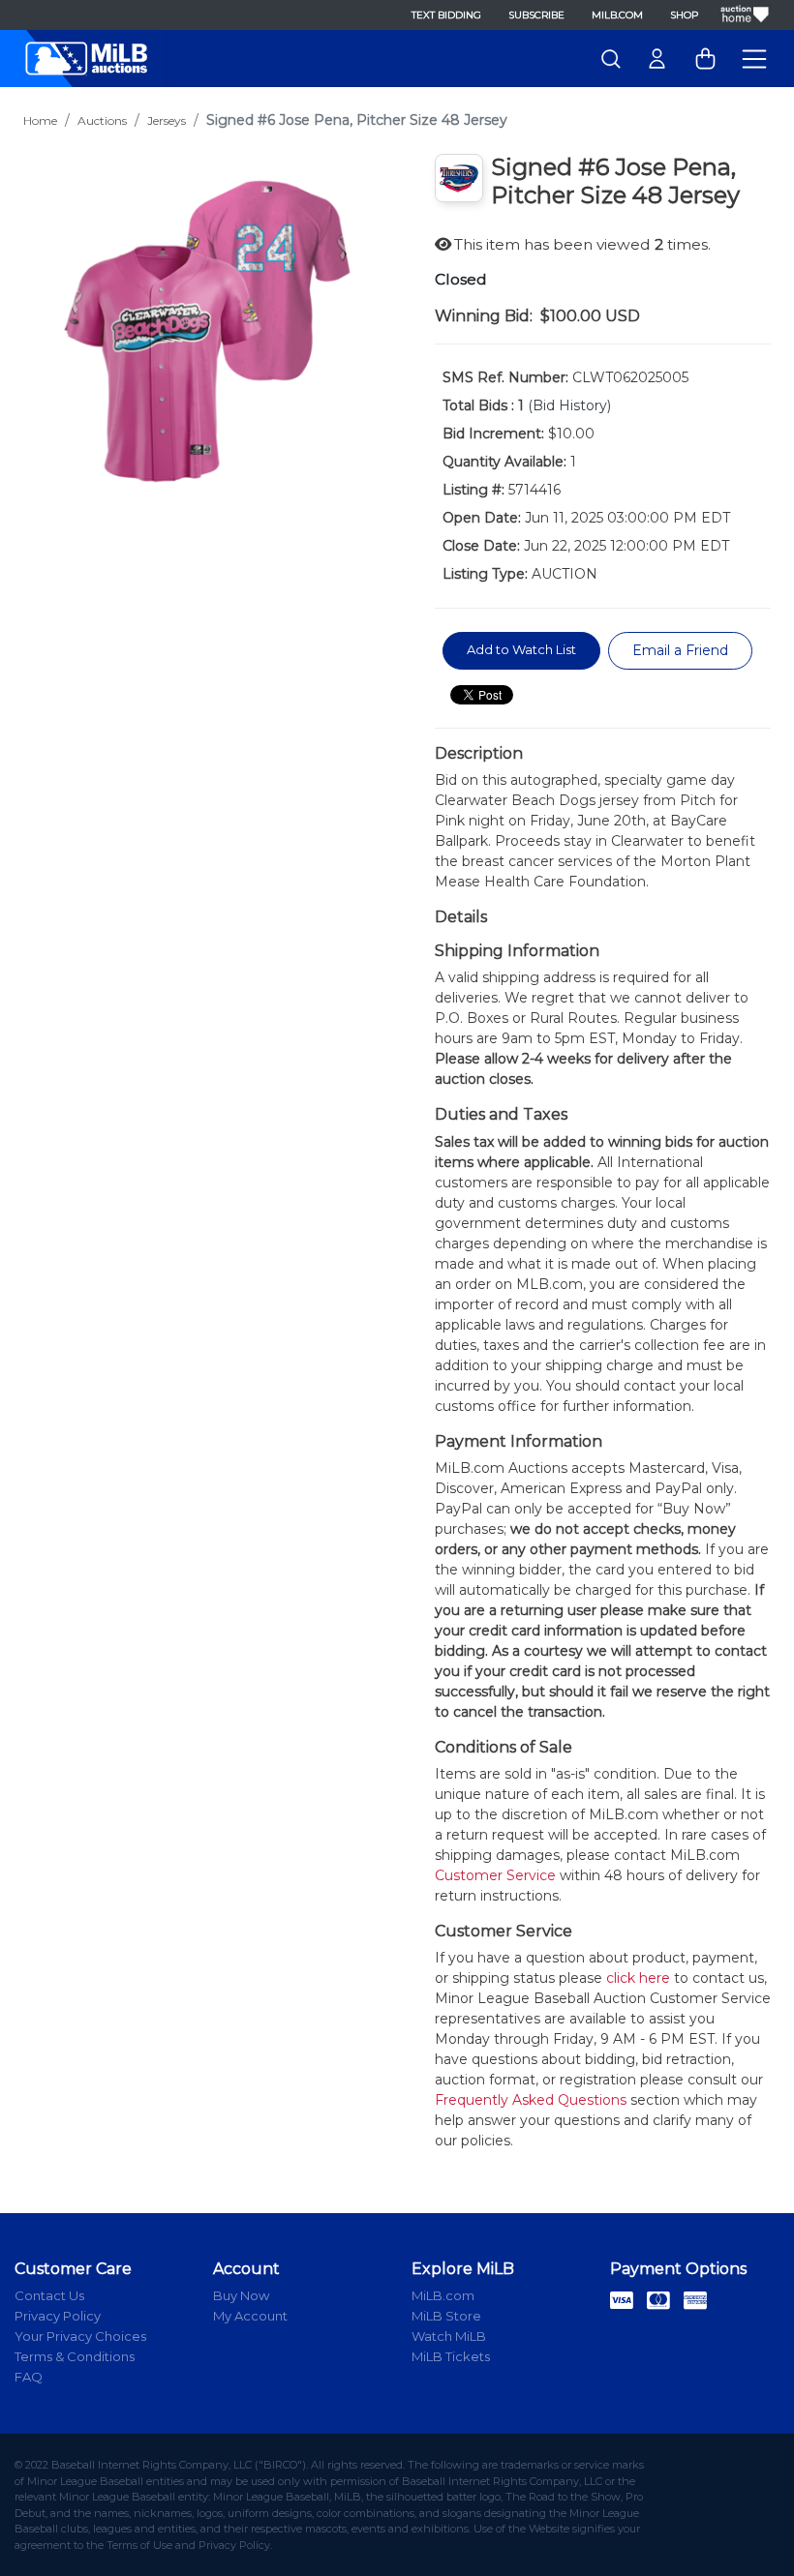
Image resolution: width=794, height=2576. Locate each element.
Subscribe (536, 15)
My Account (250, 2316)
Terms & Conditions (75, 2356)
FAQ (29, 2377)
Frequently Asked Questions (531, 2100)
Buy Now (241, 2295)
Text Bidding (446, 15)
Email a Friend (680, 650)
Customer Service (495, 1875)
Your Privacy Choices (80, 2336)
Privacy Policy (58, 2316)
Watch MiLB (449, 2336)
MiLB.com (617, 15)
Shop (684, 15)
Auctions (102, 120)
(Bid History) (569, 405)
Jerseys (167, 120)
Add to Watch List (521, 649)
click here (638, 1978)
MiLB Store (446, 2316)
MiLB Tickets (451, 2356)
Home (40, 120)
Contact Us (49, 2295)
